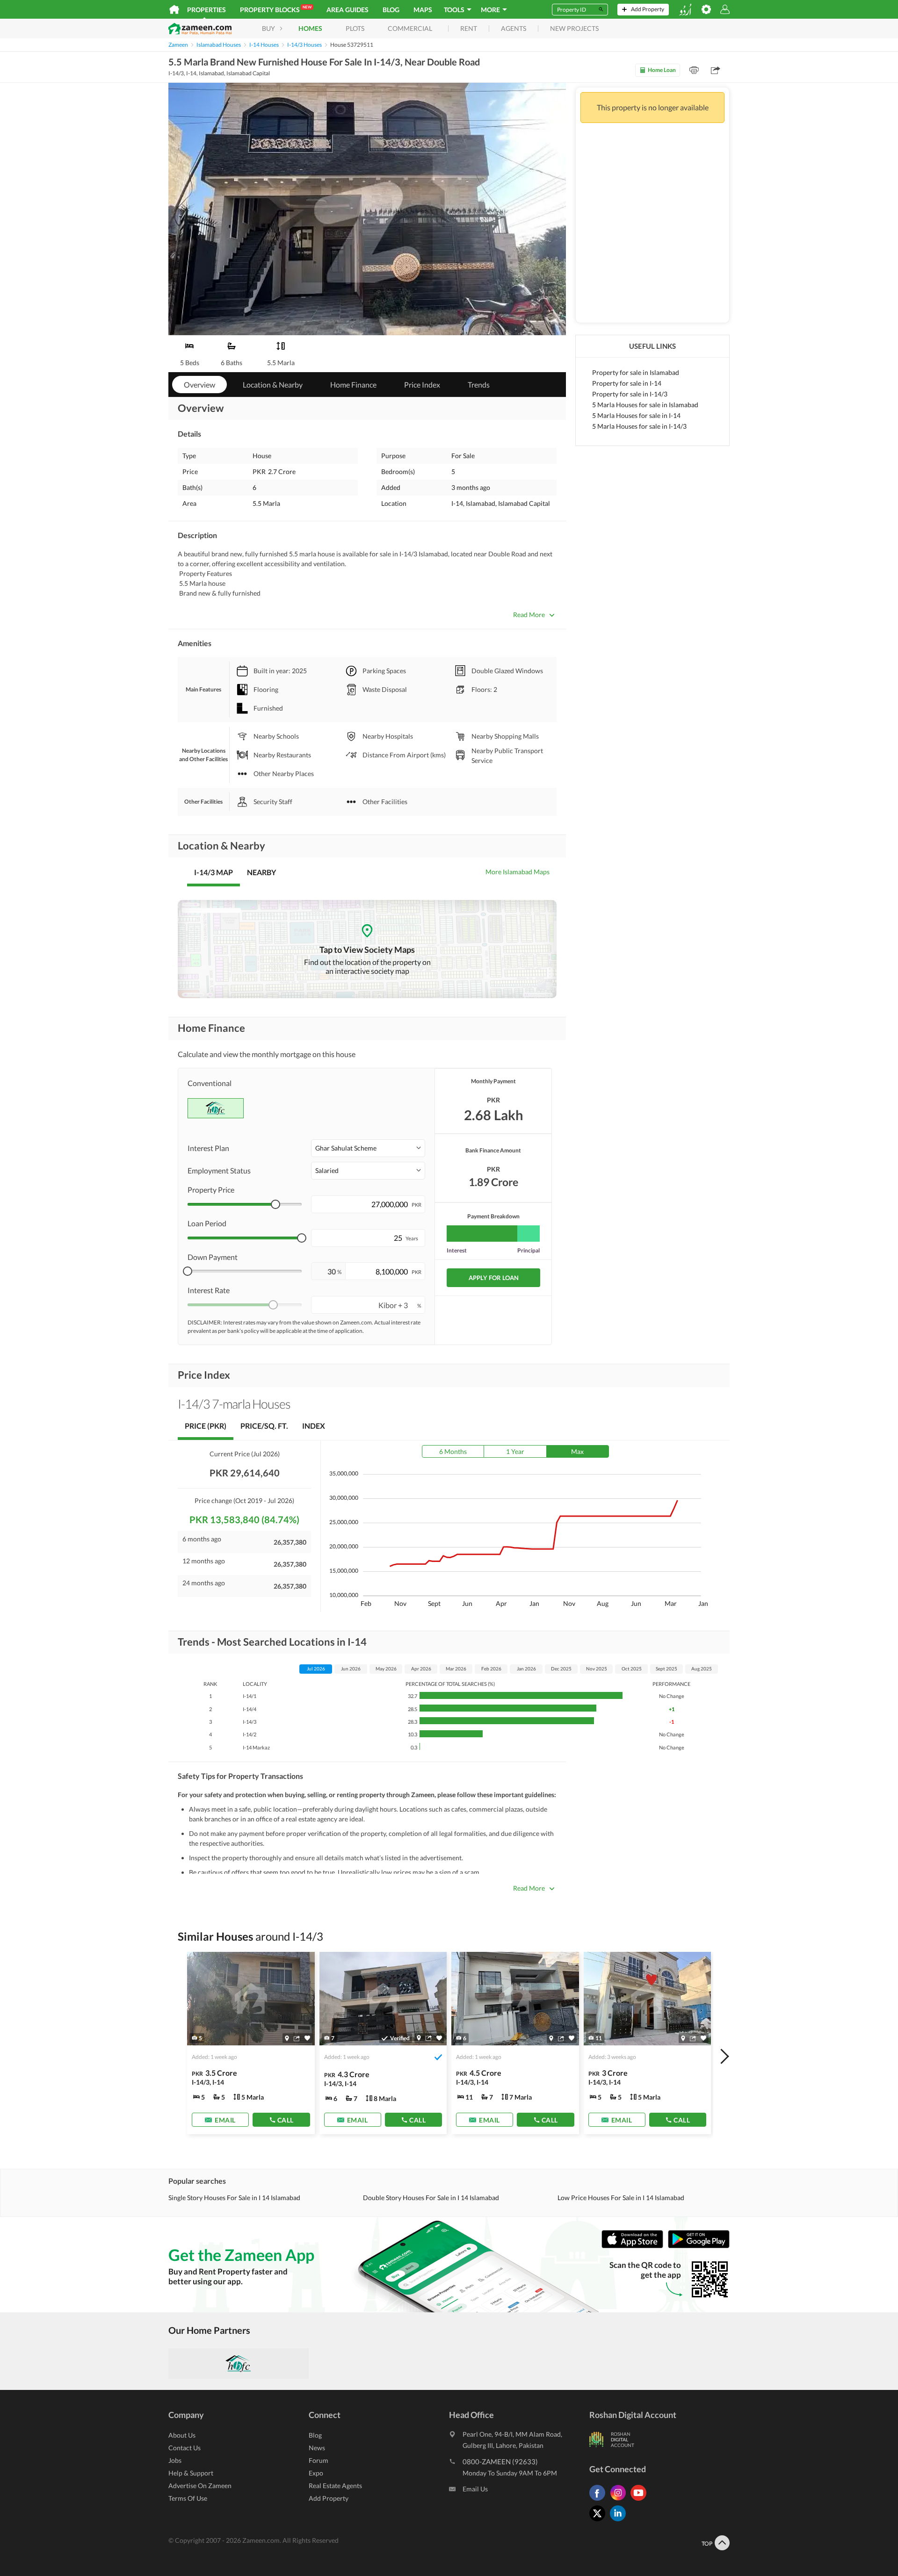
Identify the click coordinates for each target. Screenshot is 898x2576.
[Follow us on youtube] (641, 2500)
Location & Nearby (273, 385)
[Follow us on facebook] (600, 2500)
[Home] (174, 9)
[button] (368, 1148)
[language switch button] (685, 10)
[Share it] (297, 2038)
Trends (479, 385)
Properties (206, 10)
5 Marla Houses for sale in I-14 (636, 415)
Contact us (185, 2448)
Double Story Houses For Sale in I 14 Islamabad (431, 2198)
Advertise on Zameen (200, 2486)
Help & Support (191, 2473)
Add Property (329, 2498)
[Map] (287, 2038)
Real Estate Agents (335, 2486)
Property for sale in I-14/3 (630, 394)
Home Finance (353, 385)
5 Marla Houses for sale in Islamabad (645, 405)
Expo (316, 2473)
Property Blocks (276, 9)
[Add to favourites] (307, 2038)
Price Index (422, 385)
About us (182, 2435)
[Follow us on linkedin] (620, 2521)
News (317, 2448)
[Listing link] (251, 2043)
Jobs (175, 2460)
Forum (319, 2460)
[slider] (275, 1204)
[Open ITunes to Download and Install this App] (635, 2246)
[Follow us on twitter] (600, 2521)
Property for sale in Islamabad (636, 372)
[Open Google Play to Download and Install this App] (699, 2246)
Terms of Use (188, 2498)
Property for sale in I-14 (627, 383)
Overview (199, 385)
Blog (391, 10)
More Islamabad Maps (518, 872)
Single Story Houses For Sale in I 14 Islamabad (234, 2198)
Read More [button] (529, 615)
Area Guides (348, 10)
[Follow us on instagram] (620, 2500)
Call (286, 2119)
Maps (423, 10)
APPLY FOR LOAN (494, 1278)
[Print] (694, 70)
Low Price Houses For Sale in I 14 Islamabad (621, 2198)
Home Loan (662, 70)
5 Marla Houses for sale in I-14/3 (639, 426)
